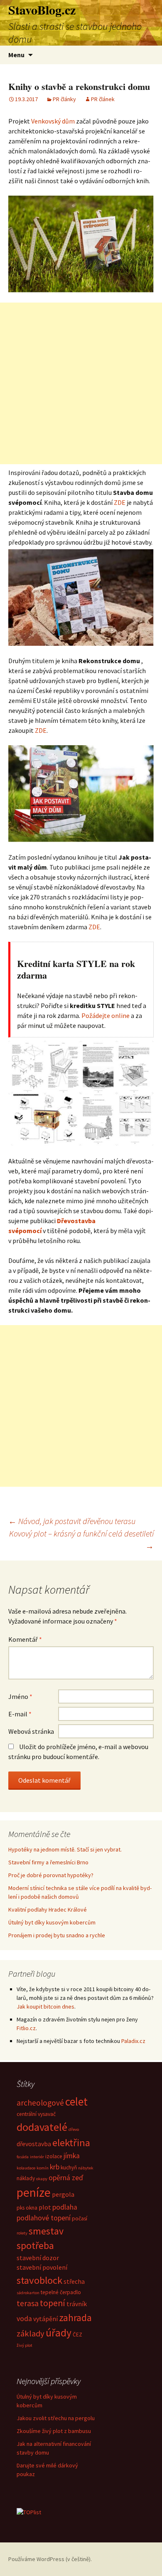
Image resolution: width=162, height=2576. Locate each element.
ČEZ (77, 2335)
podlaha (65, 2207)
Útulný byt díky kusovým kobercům (52, 1922)
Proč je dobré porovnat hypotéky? (51, 1875)
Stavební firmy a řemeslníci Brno (48, 1862)
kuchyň (69, 2168)
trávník (77, 2304)
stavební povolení (42, 2267)
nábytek (86, 2168)
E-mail (20, 1714)
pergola (63, 2194)
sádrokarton (28, 2293)
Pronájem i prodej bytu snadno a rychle (57, 1935)
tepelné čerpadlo (61, 2292)
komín (43, 2168)
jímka (72, 2156)
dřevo (74, 2129)
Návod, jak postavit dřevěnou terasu (72, 1521)
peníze (34, 2192)
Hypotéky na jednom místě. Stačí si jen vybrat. (65, 1849)
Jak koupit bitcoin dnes (45, 2007)
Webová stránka (31, 1731)
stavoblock (39, 2280)
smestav (46, 2231)
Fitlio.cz (26, 2028)
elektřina (71, 2143)
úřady (59, 2333)
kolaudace (26, 2168)
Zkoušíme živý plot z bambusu (54, 2431)
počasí (80, 2219)
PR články (64, 99)
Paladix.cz (133, 2041)
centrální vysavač (36, 2114)
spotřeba (35, 2245)
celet (76, 2101)
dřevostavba (34, 2144)
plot (45, 2207)
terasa (28, 2303)
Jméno (20, 1696)
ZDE (120, 502)
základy (31, 2334)
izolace (54, 2156)
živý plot (25, 2345)
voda (24, 2319)
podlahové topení (44, 2218)
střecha (74, 2281)
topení (53, 2303)
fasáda (23, 2157)
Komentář (25, 1639)
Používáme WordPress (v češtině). (50, 2559)
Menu (16, 55)
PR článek (103, 99)
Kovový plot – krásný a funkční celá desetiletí (81, 1540)
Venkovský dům (53, 121)
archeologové (40, 2103)
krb (55, 2167)
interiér (37, 2157)
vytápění (45, 2319)
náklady (26, 2178)
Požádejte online (106, 1015)
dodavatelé (42, 2127)
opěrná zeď (66, 2178)
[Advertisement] (81, 383)
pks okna (27, 2208)
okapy (42, 2179)
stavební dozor (38, 2258)
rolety (22, 2233)
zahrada (75, 2318)
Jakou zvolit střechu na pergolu (56, 2418)
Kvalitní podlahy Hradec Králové (48, 1910)
